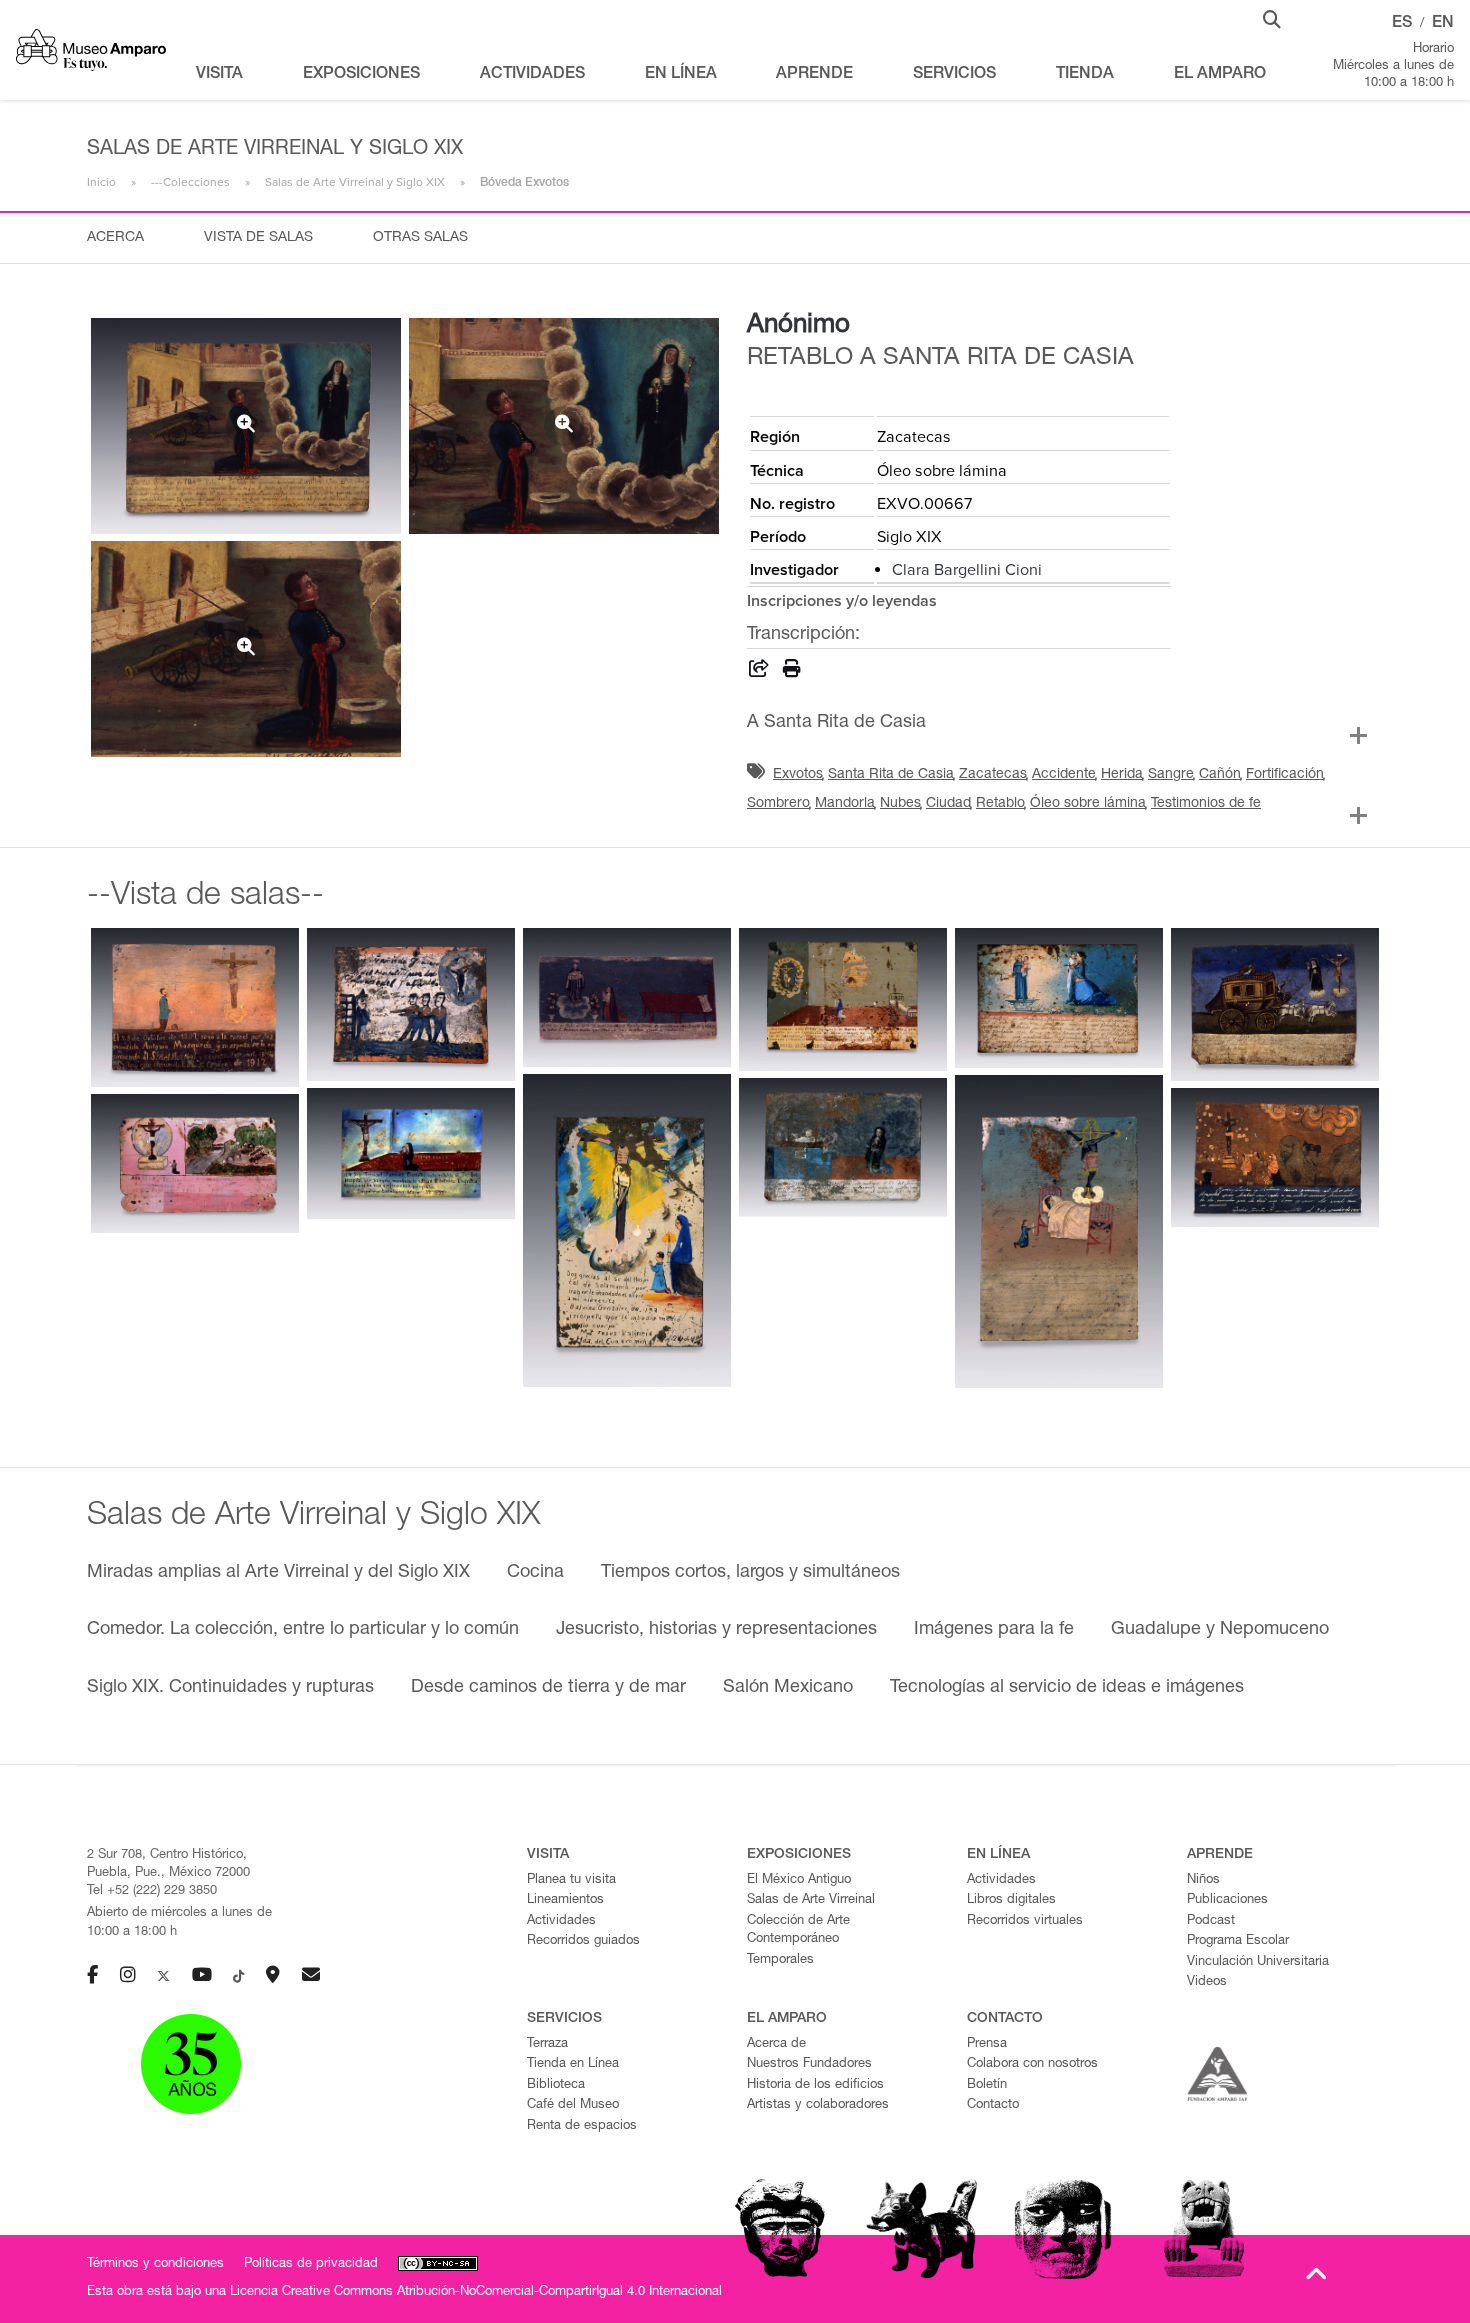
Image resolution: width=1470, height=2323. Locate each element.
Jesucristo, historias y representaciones (716, 1630)
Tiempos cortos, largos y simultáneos (750, 1573)
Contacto (993, 2105)
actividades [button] (532, 75)
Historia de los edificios (815, 2085)
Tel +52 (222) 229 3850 (152, 1891)
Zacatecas (993, 775)
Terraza (547, 2044)
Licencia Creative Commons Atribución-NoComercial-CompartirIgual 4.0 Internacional (476, 2292)
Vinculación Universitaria (1258, 1962)
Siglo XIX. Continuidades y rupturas (230, 1688)
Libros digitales (1011, 1900)
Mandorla (845, 804)
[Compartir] (759, 672)
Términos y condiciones (155, 2264)
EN (1443, 24)
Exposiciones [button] (361, 75)
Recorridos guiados (583, 1941)
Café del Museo (573, 2105)
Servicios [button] (954, 75)
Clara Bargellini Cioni (967, 570)
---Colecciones (190, 182)
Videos (1207, 1982)
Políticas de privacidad (311, 2264)
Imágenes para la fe (994, 1630)
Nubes (900, 804)
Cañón (1220, 775)
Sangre (1171, 775)
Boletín (987, 2085)
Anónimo (798, 326)
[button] (1272, 18)
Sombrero (778, 804)
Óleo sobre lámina (1088, 804)
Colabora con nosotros (1032, 2064)
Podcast (1211, 1921)
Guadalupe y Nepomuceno (1220, 1630)
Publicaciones (1227, 1900)
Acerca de (776, 2044)
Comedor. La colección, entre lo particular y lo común (303, 1630)
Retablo (1000, 804)
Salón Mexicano (788, 1688)
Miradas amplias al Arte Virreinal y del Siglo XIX (278, 1573)
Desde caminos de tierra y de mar (548, 1688)
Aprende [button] (814, 75)
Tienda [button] (1085, 75)
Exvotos (798, 775)
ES (1402, 24)
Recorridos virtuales (1025, 1921)
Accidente (1064, 775)
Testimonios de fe (1206, 804)
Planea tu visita (571, 1880)
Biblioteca (556, 2085)
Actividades (561, 1921)
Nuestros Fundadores (809, 2064)
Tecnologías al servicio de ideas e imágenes (1067, 1688)
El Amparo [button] (1220, 75)
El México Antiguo (799, 1880)
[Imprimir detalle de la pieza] (792, 672)
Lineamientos (565, 1900)
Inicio (101, 182)
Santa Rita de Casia (891, 775)
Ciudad (948, 804)
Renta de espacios (582, 2126)
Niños (1203, 1880)
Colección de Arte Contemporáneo (798, 1931)
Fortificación (1285, 775)
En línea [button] (681, 75)
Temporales (780, 1960)
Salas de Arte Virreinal (811, 1900)
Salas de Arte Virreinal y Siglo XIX (355, 182)
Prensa (987, 2044)
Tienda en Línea (573, 2064)
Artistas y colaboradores (818, 2105)
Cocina (535, 1573)
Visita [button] (219, 75)
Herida (1122, 775)
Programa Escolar (1238, 1941)
